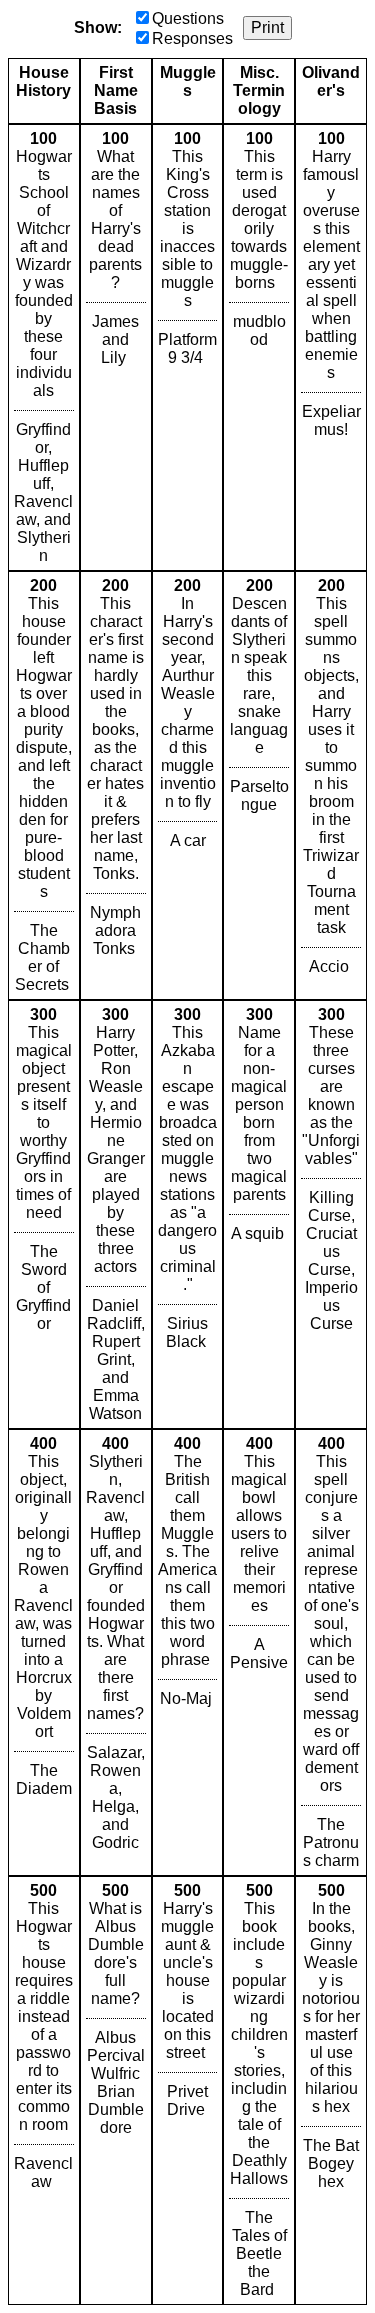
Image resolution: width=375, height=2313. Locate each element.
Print (267, 27)
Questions (188, 18)
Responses (192, 38)
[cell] (44, 347)
